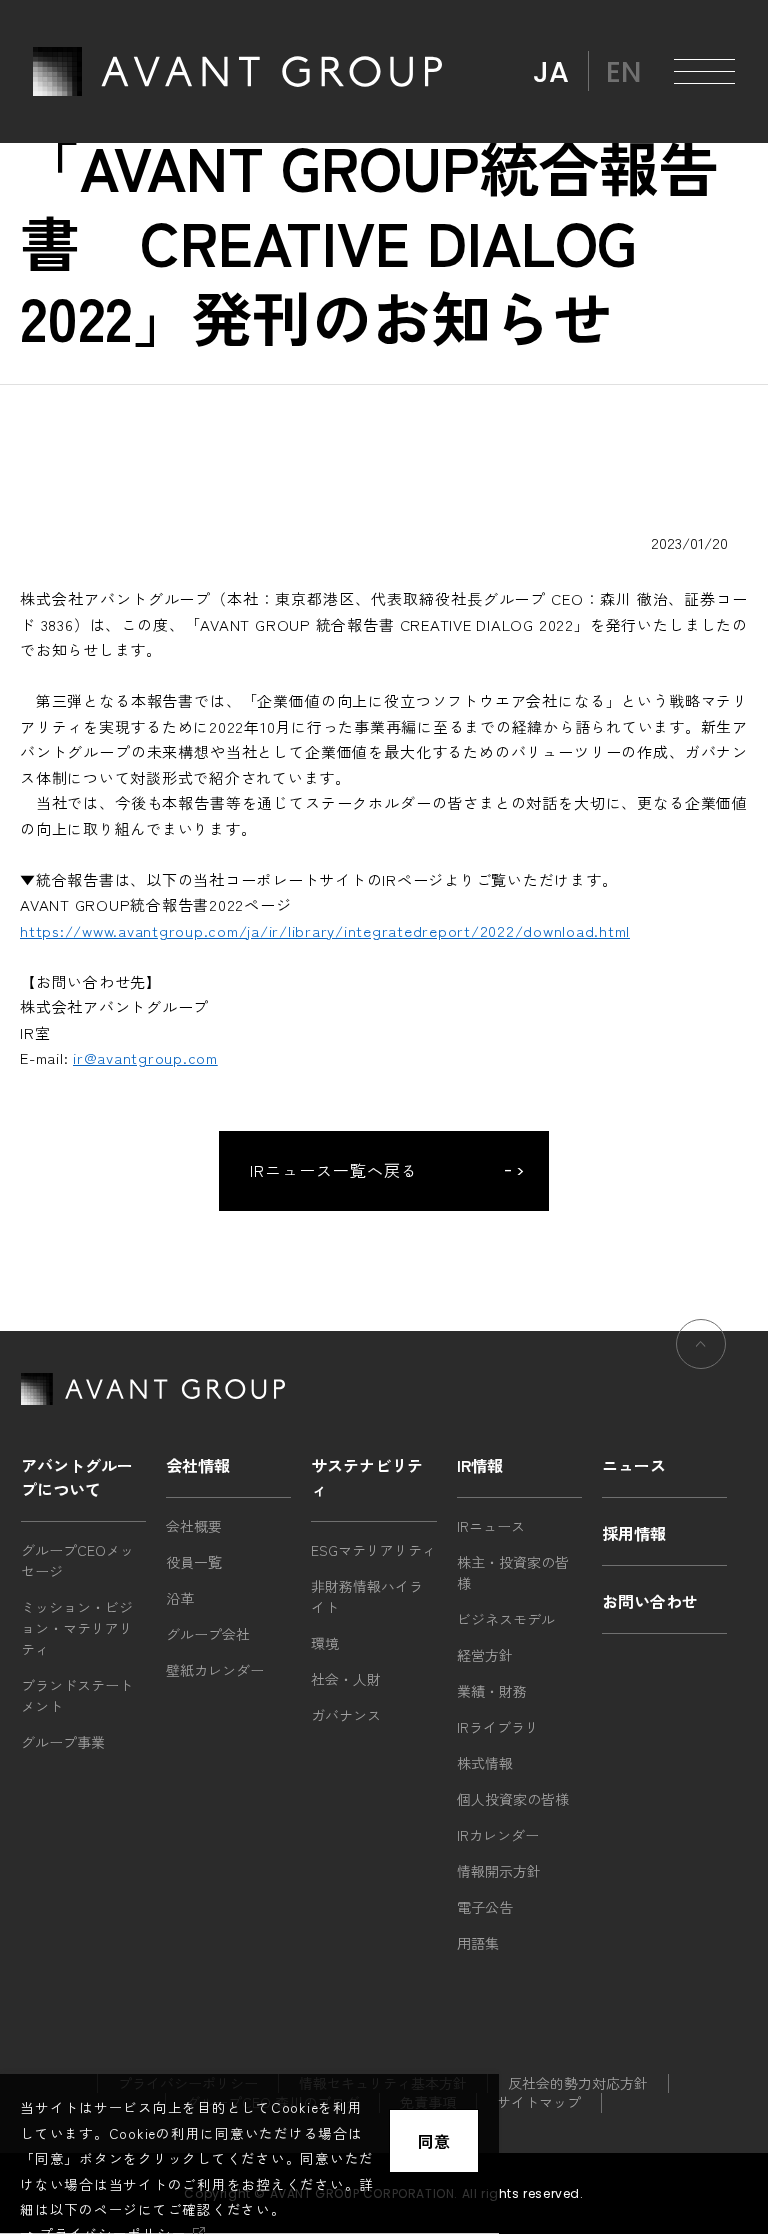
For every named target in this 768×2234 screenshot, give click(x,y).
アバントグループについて (77, 1477)
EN (623, 72)
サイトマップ (539, 2102)
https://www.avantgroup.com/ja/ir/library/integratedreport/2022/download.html (325, 930)
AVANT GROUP (238, 71)
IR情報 (480, 1465)
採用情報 (634, 1533)
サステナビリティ (367, 1477)
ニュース (634, 1465)
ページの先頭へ (701, 1344)
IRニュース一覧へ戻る (334, 1170)
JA (551, 72)
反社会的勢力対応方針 (578, 2083)
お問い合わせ (650, 1601)
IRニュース (491, 1526)
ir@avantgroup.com (145, 1057)
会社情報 (198, 1465)
